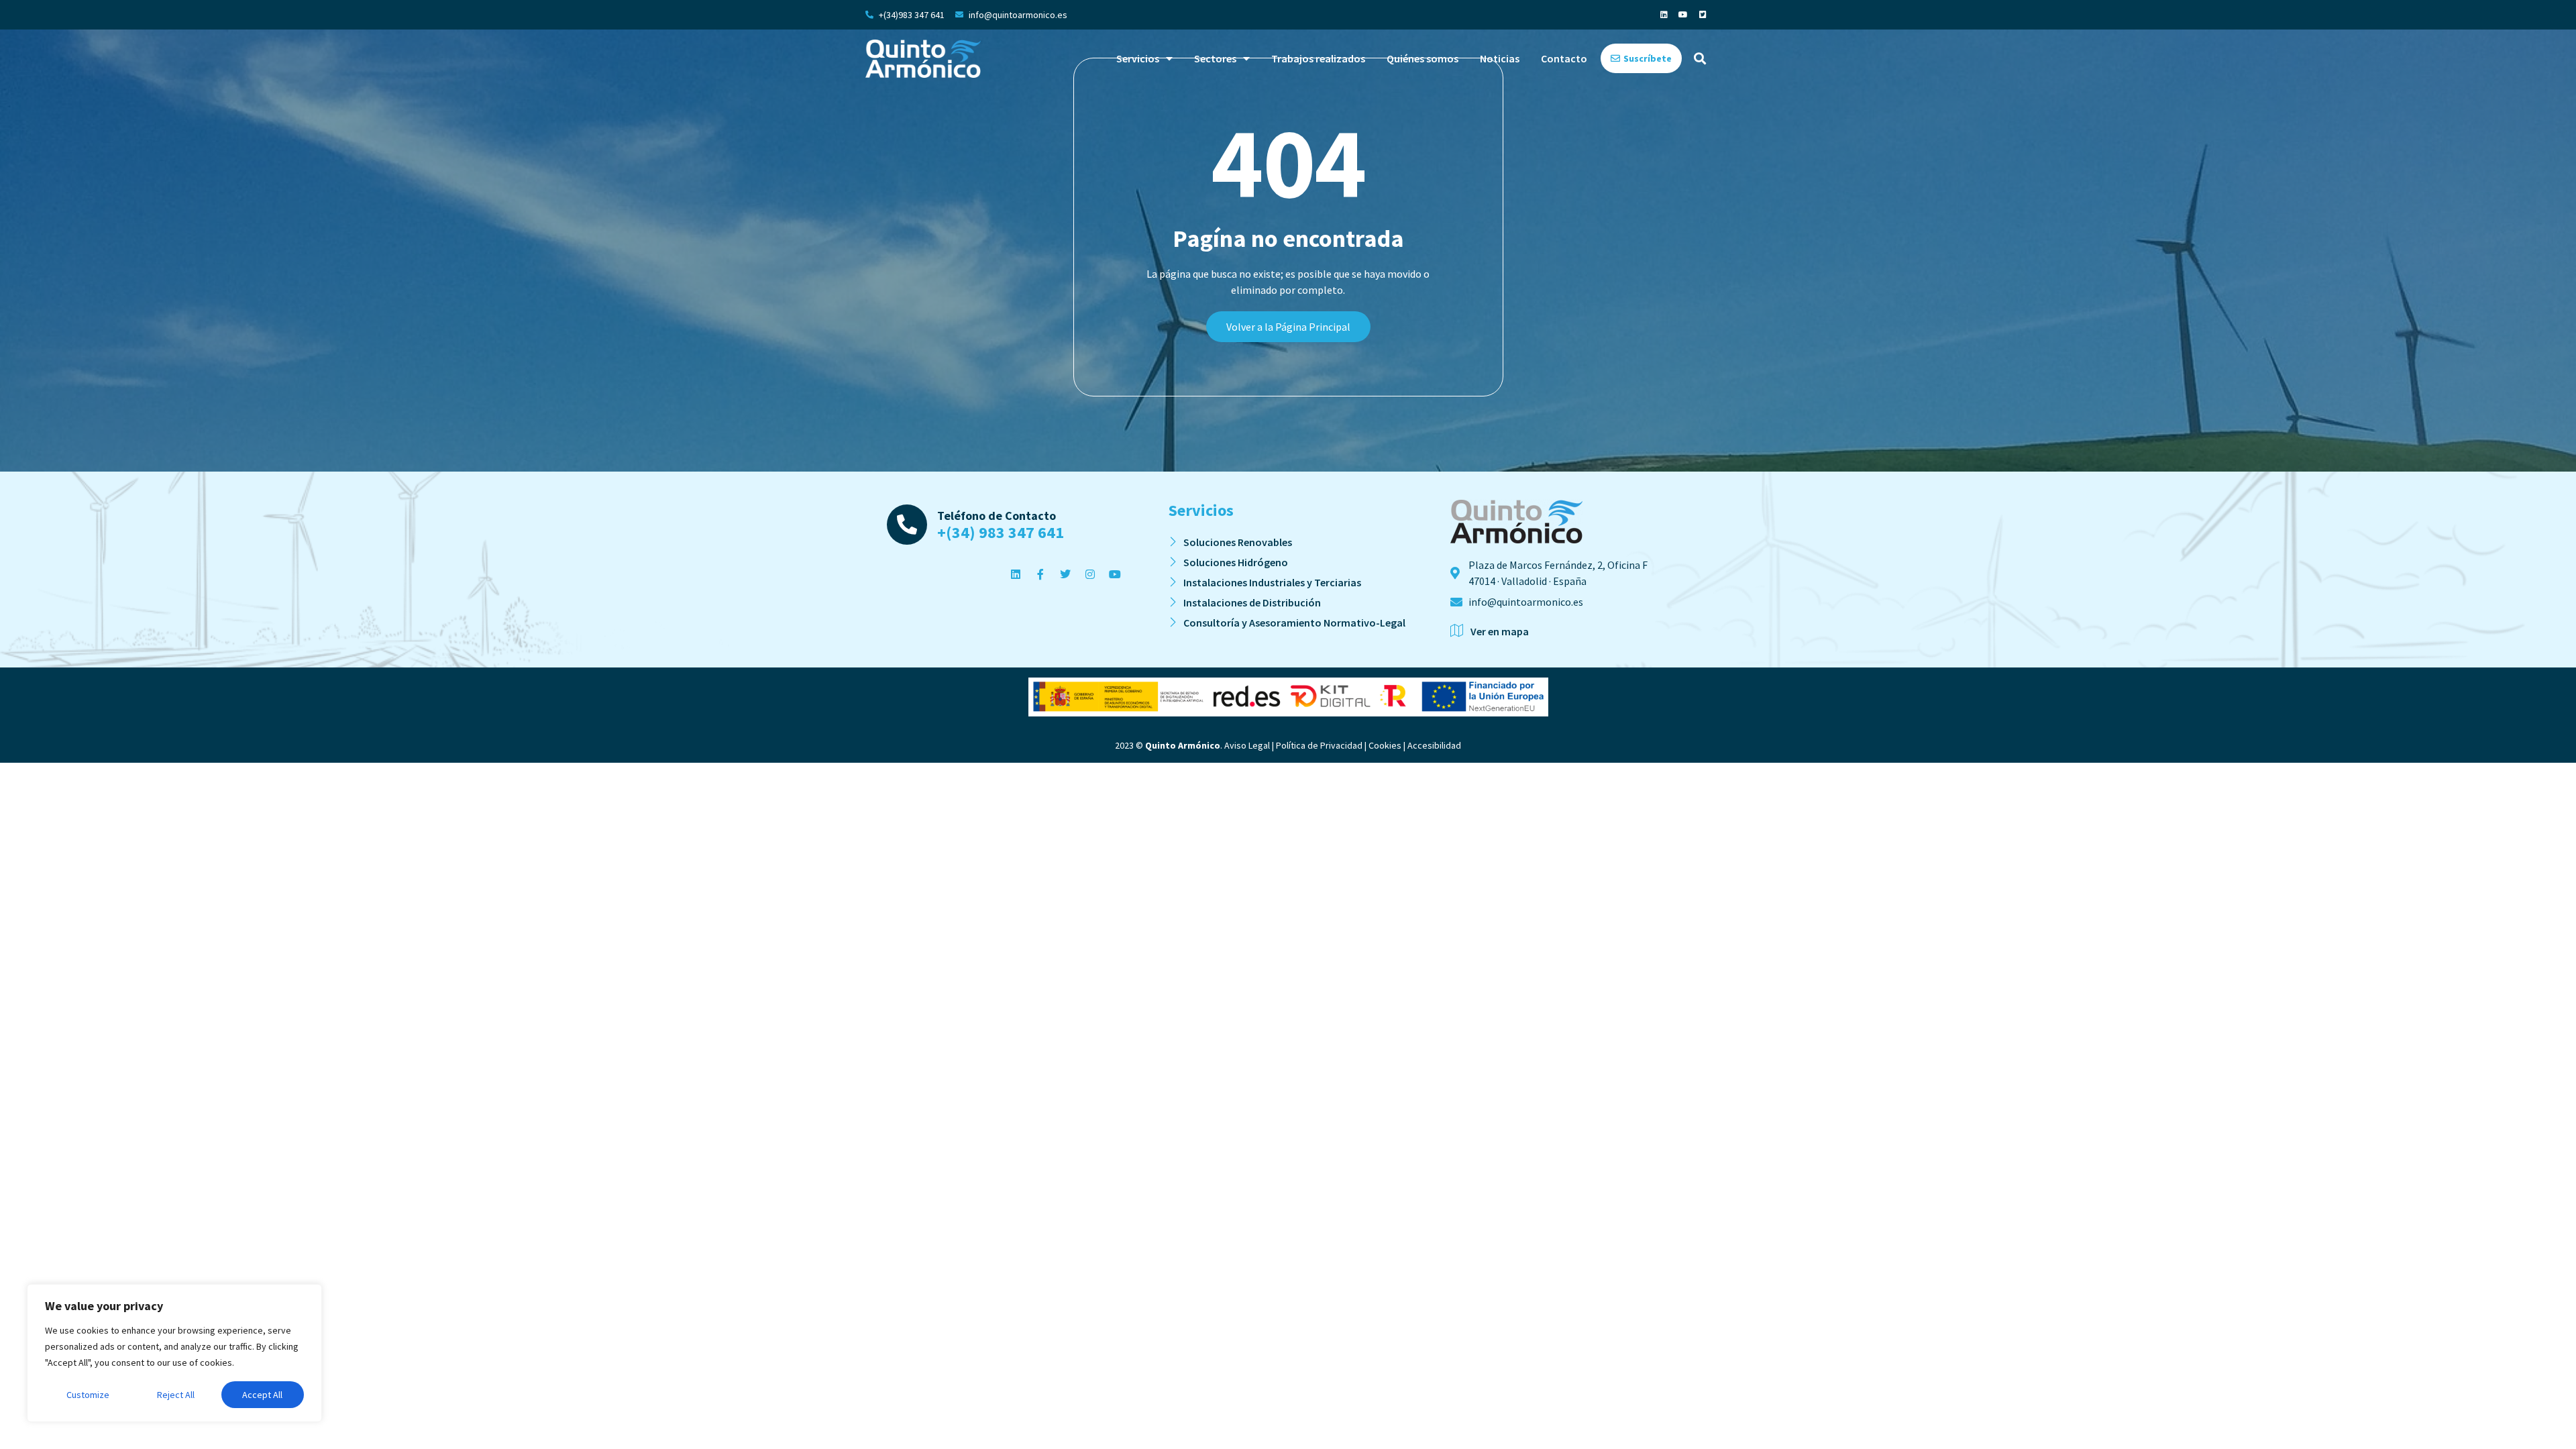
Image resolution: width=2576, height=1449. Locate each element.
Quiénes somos (1423, 58)
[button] (1700, 59)
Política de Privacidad (1319, 745)
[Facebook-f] (1040, 574)
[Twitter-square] (1703, 15)
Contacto (1564, 58)
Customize (88, 1395)
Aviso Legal (1247, 745)
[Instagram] (1090, 574)
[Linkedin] (1664, 15)
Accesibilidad (1434, 745)
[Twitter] (1065, 574)
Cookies (1385, 745)
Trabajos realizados (1318, 58)
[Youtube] (1683, 15)
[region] (174, 1353)
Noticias (1500, 58)
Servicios (1138, 58)
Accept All (262, 1395)
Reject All (176, 1395)
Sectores (1215, 58)
